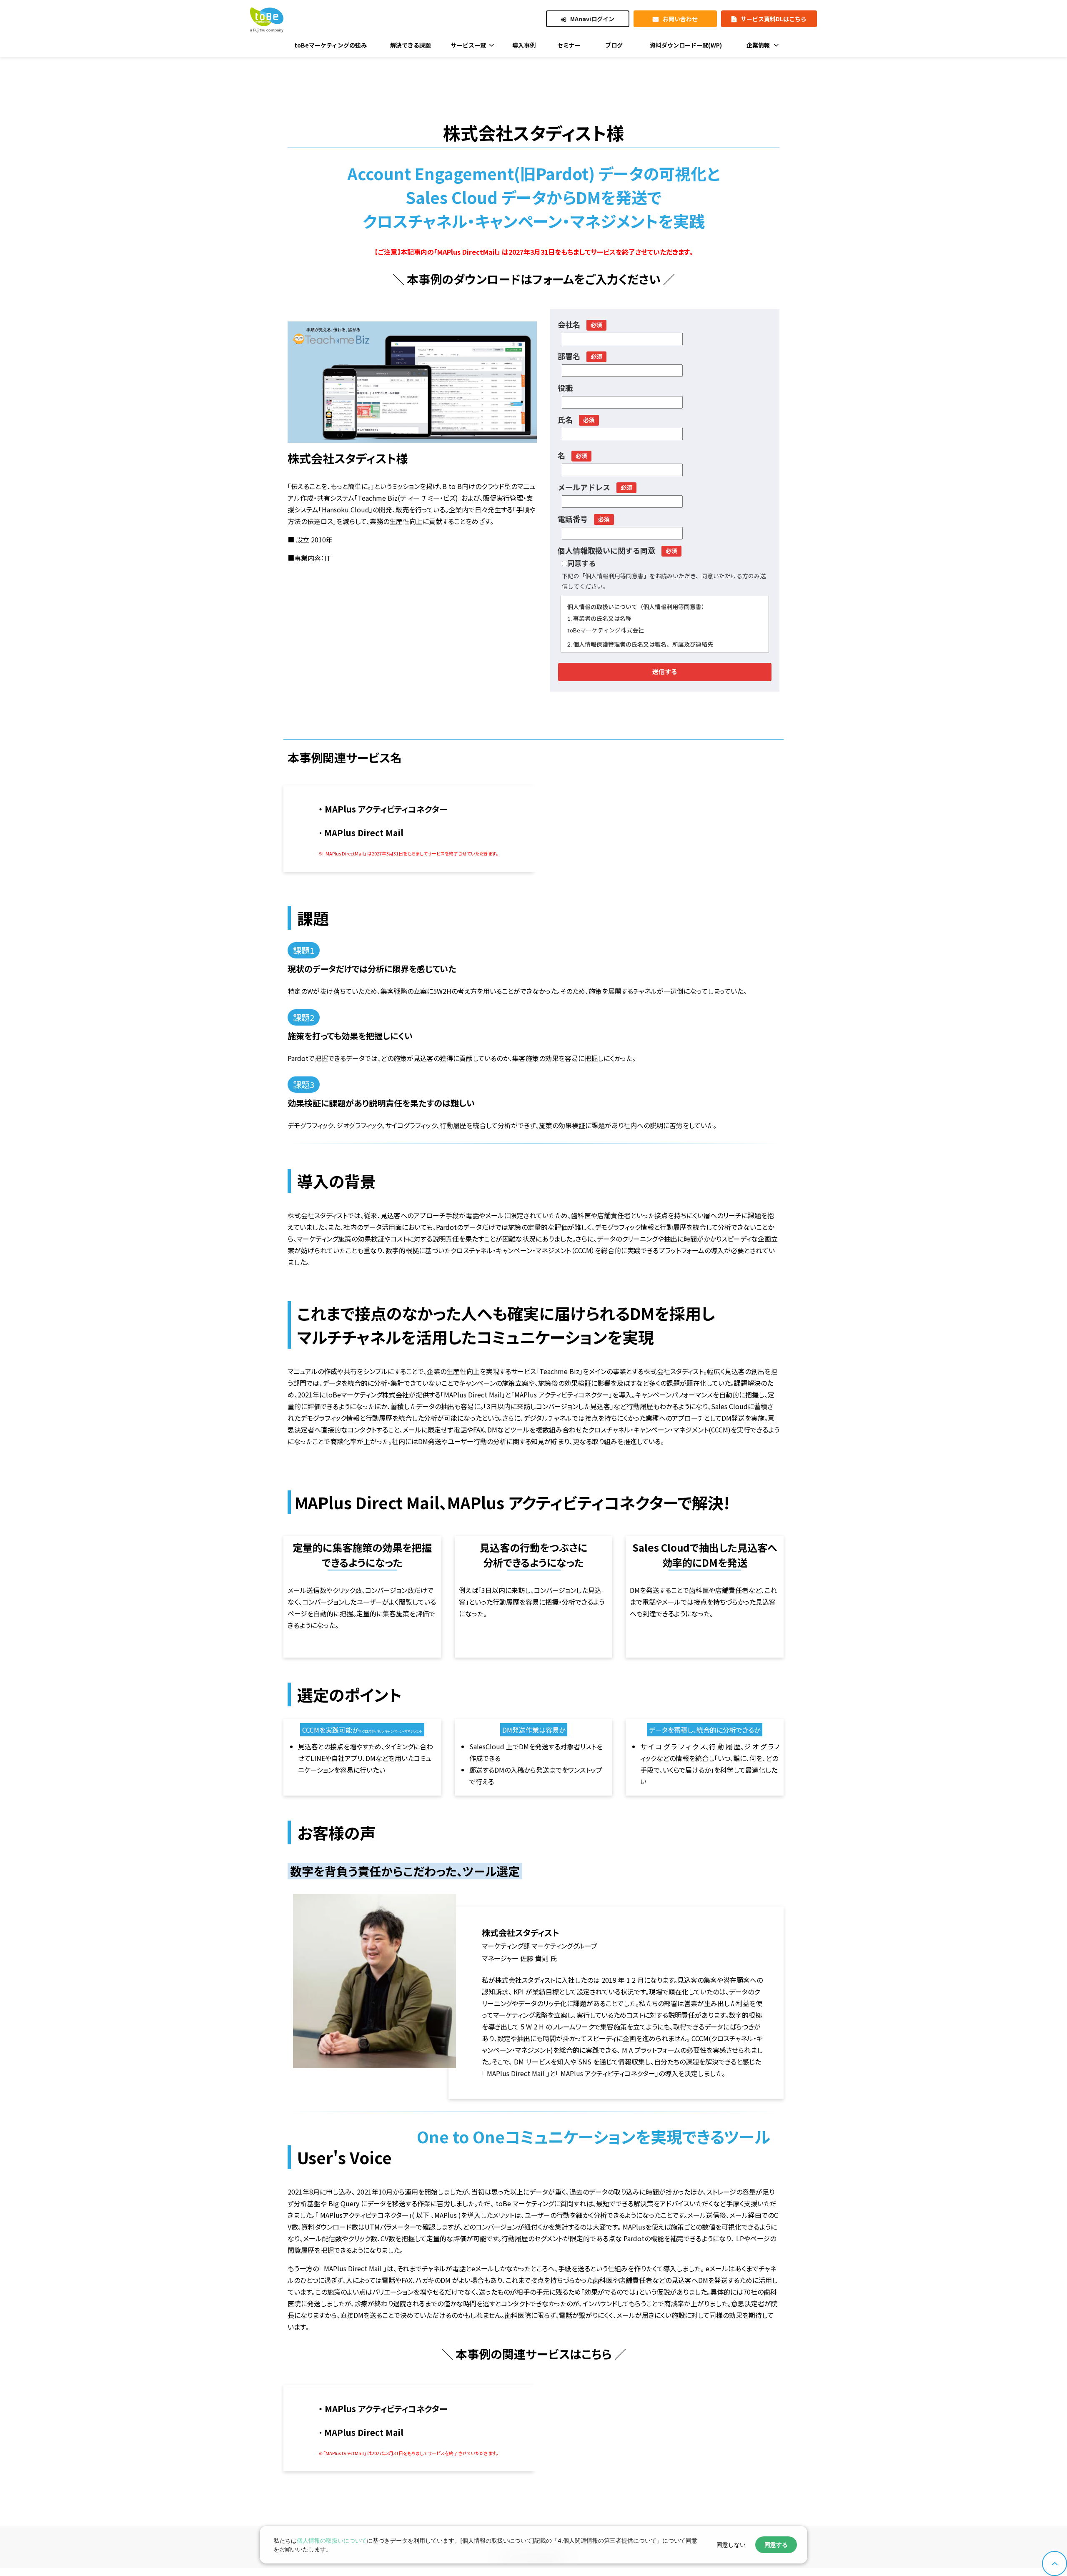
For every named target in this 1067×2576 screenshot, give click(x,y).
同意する (776, 2545)
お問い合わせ (680, 19)
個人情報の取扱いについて (332, 2540)
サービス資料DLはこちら (774, 19)
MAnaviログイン (592, 19)
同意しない (731, 2545)
